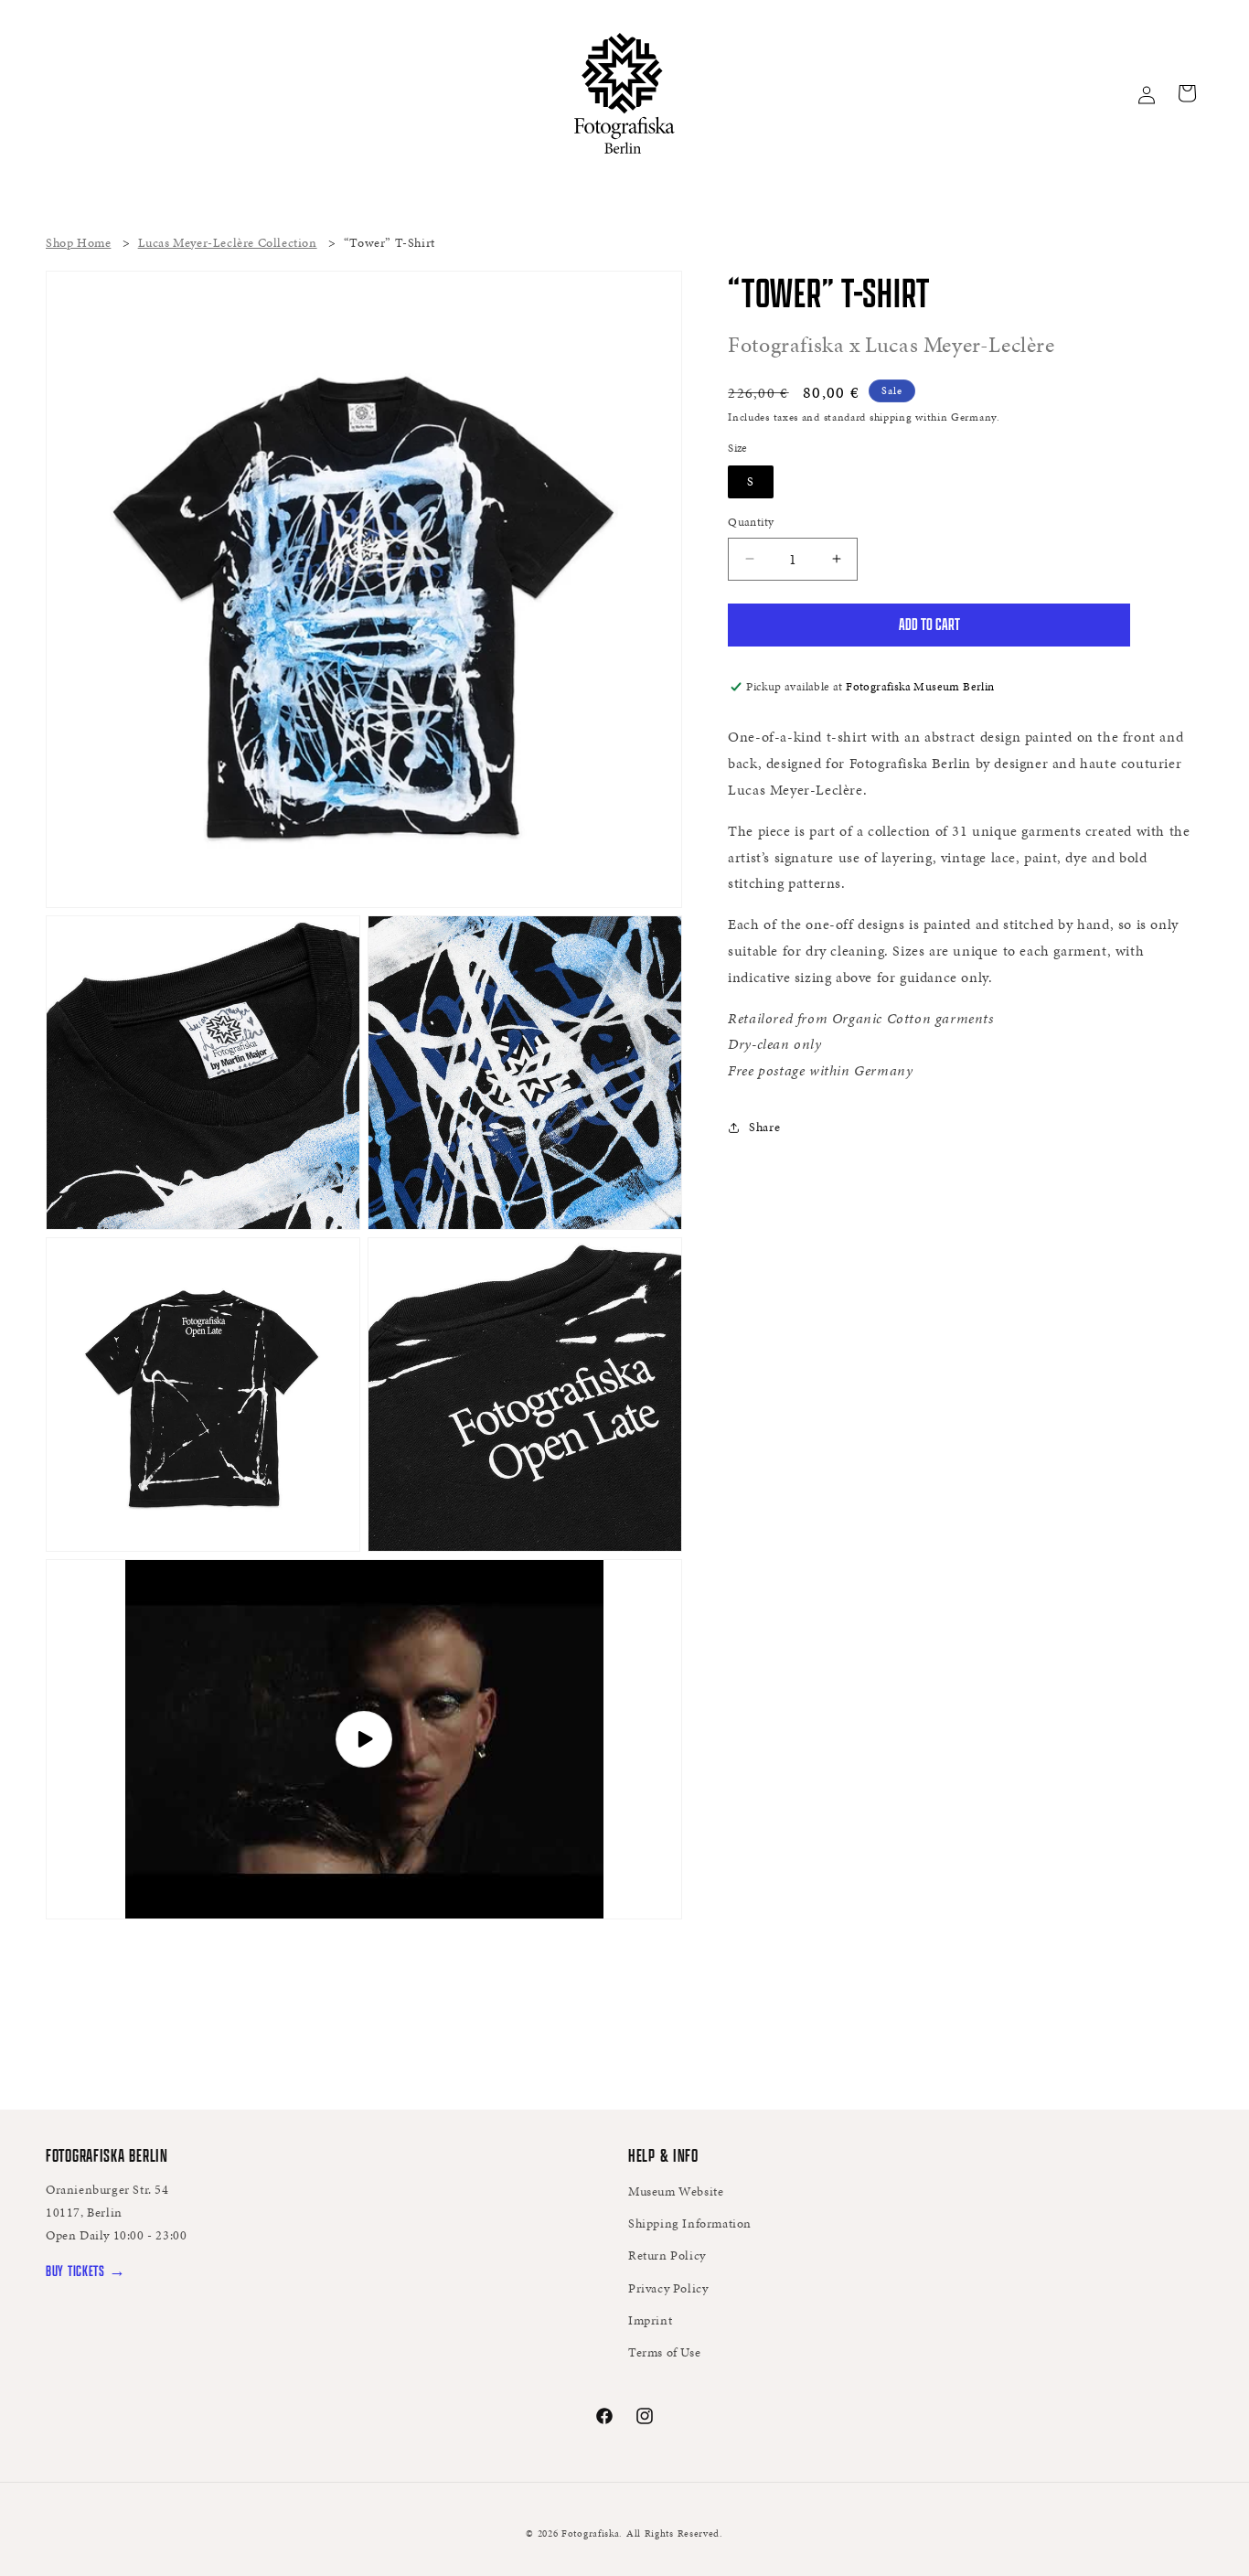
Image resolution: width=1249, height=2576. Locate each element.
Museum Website (676, 2191)
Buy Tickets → (85, 2270)
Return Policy (667, 2255)
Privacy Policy (668, 2288)
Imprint (650, 2320)
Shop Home (78, 243)
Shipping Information (690, 2223)
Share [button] (764, 1127)
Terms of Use (664, 2352)
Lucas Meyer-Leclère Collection (228, 243)
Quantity (751, 522)
